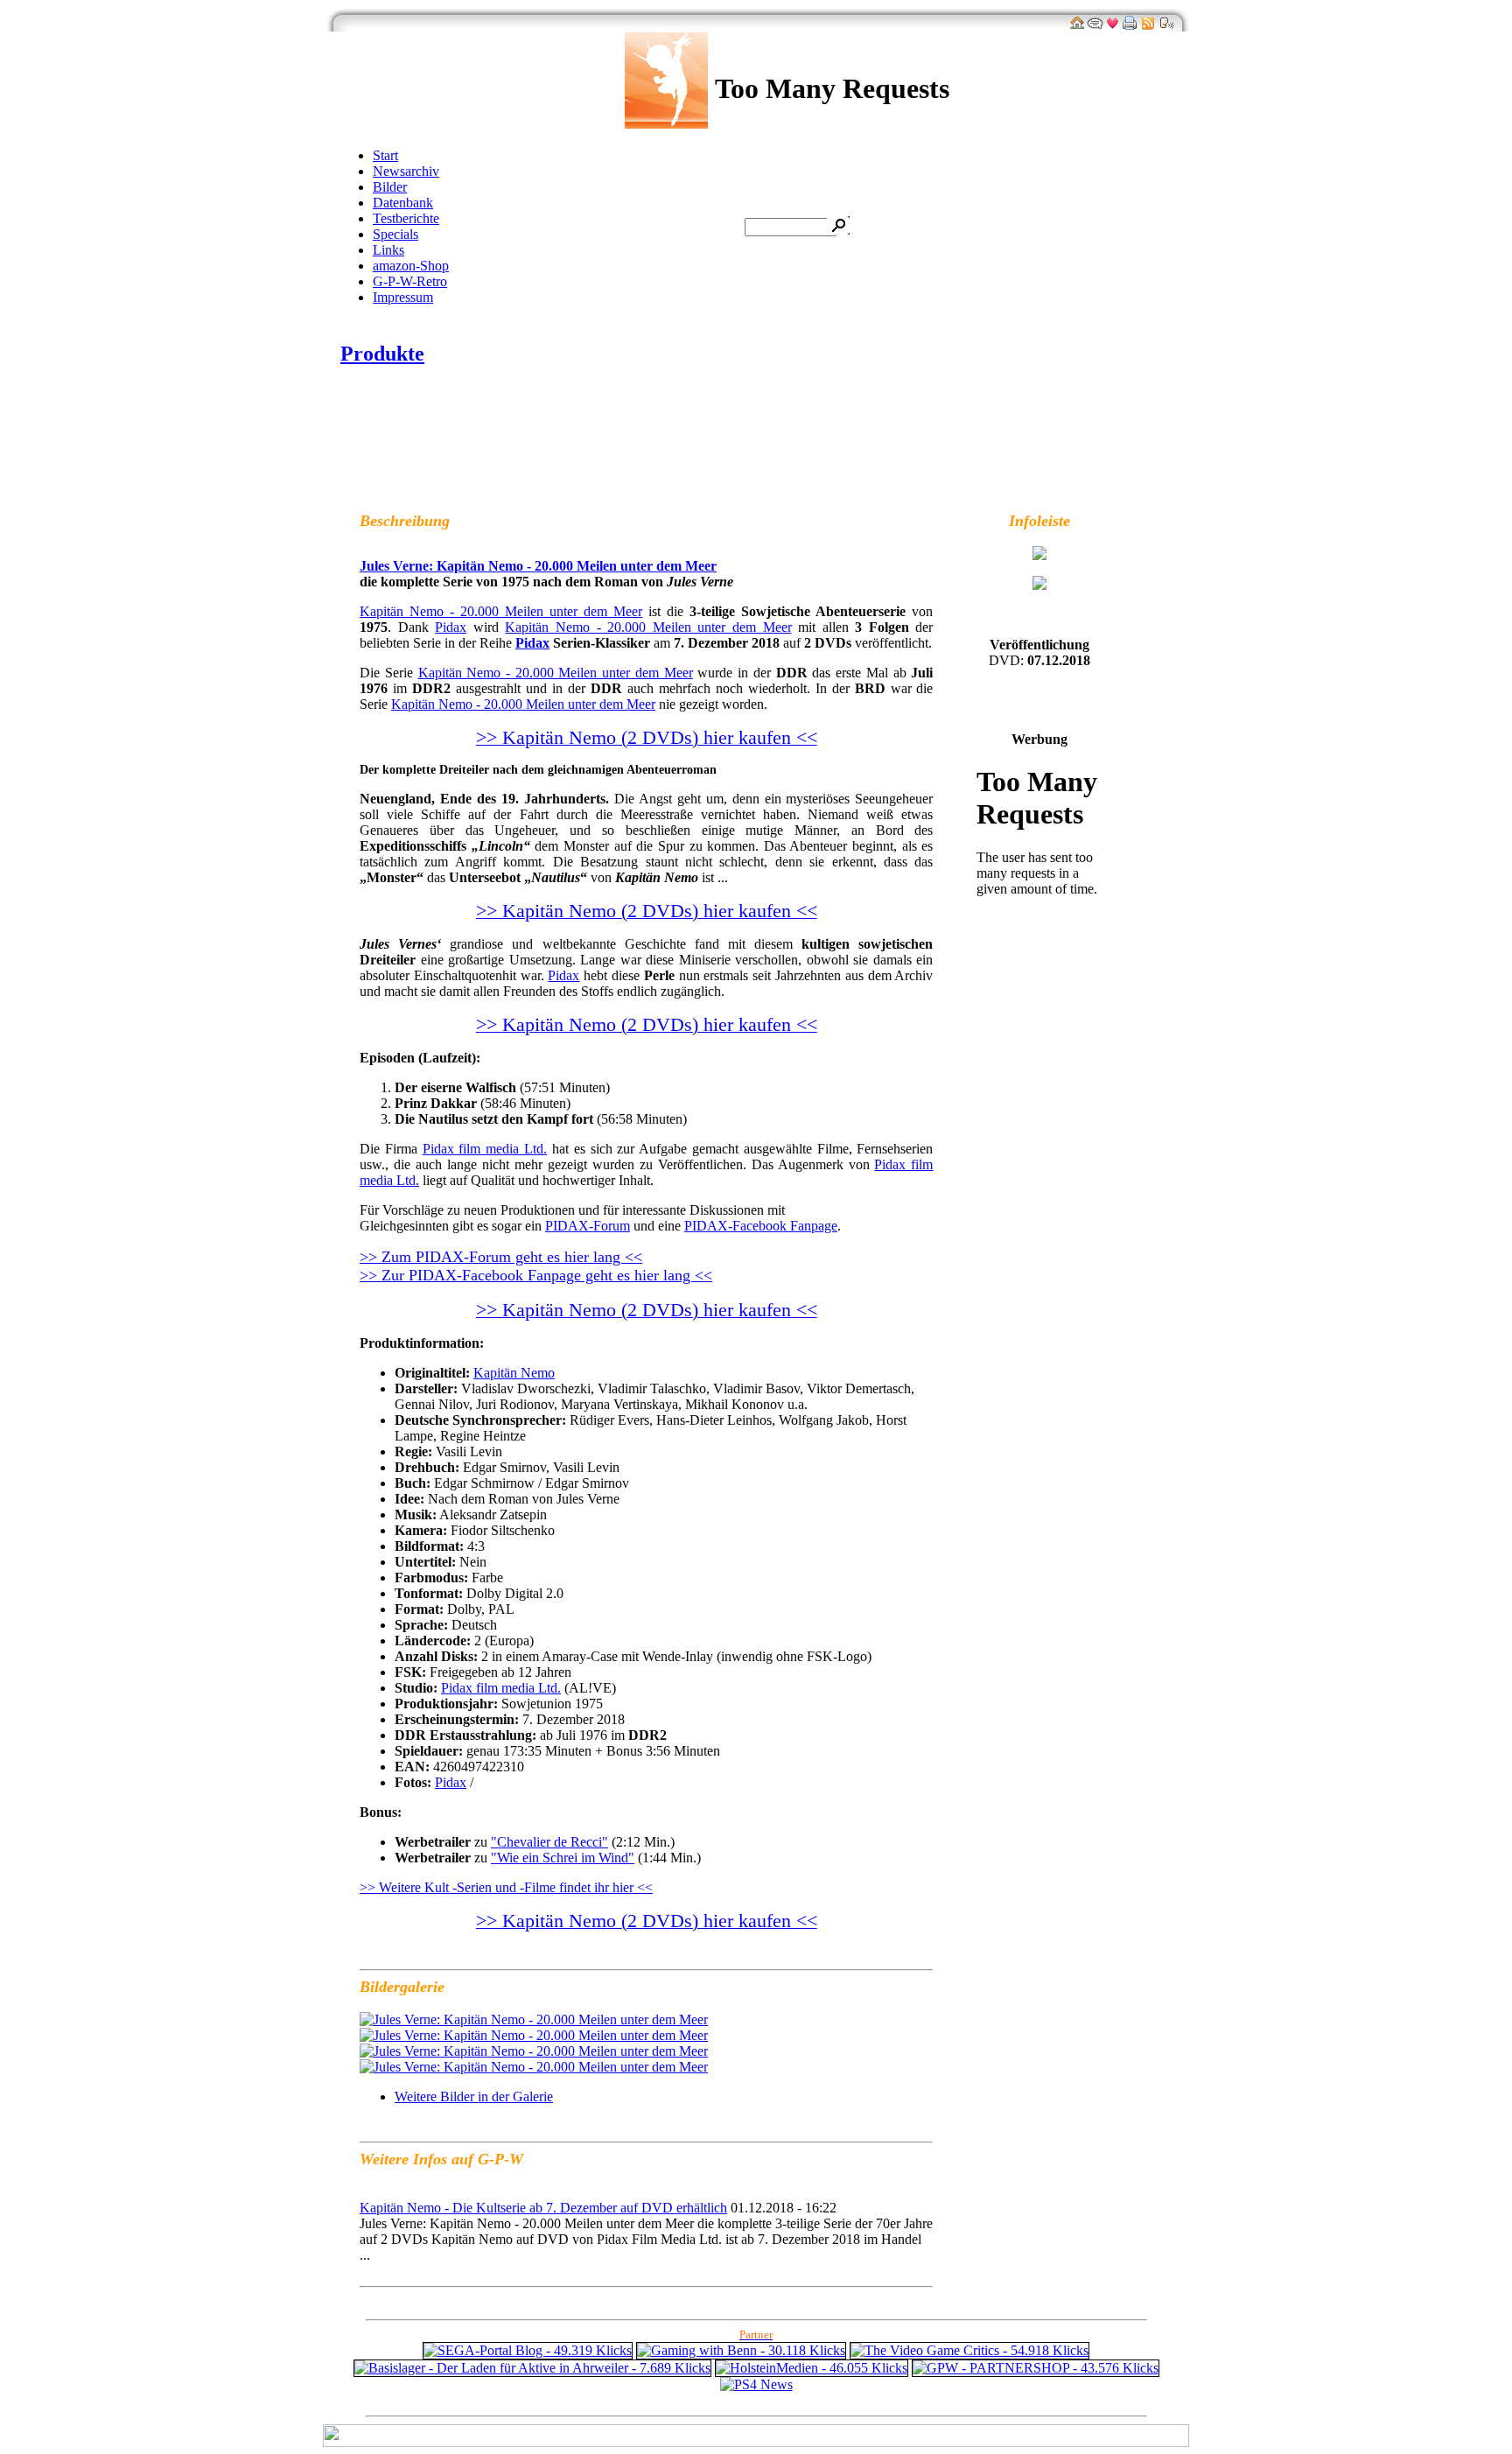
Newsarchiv (406, 171)
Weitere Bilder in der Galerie (474, 2096)
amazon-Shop (411, 266)
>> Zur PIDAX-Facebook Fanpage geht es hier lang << (536, 1275)
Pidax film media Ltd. (485, 1149)
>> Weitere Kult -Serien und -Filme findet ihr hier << (506, 1887)
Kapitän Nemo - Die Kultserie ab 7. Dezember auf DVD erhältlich (543, 2208)
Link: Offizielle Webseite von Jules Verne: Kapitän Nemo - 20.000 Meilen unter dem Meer (788, 459)
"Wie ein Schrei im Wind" (563, 1858)
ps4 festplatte (662, 2400)
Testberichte (406, 218)
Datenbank (403, 203)
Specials (395, 234)
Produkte (382, 354)
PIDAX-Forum (588, 1226)
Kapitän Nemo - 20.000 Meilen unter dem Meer (501, 611)
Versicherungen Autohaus (815, 2400)
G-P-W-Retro (410, 281)
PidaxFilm (423, 459)
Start (385, 155)
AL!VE (512, 459)
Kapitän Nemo (514, 1373)
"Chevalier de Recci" (549, 1842)
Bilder (390, 187)
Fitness (721, 2400)
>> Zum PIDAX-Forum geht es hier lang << (501, 1257)
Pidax (451, 627)
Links (388, 250)
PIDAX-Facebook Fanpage (761, 1226)
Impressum (403, 297)
